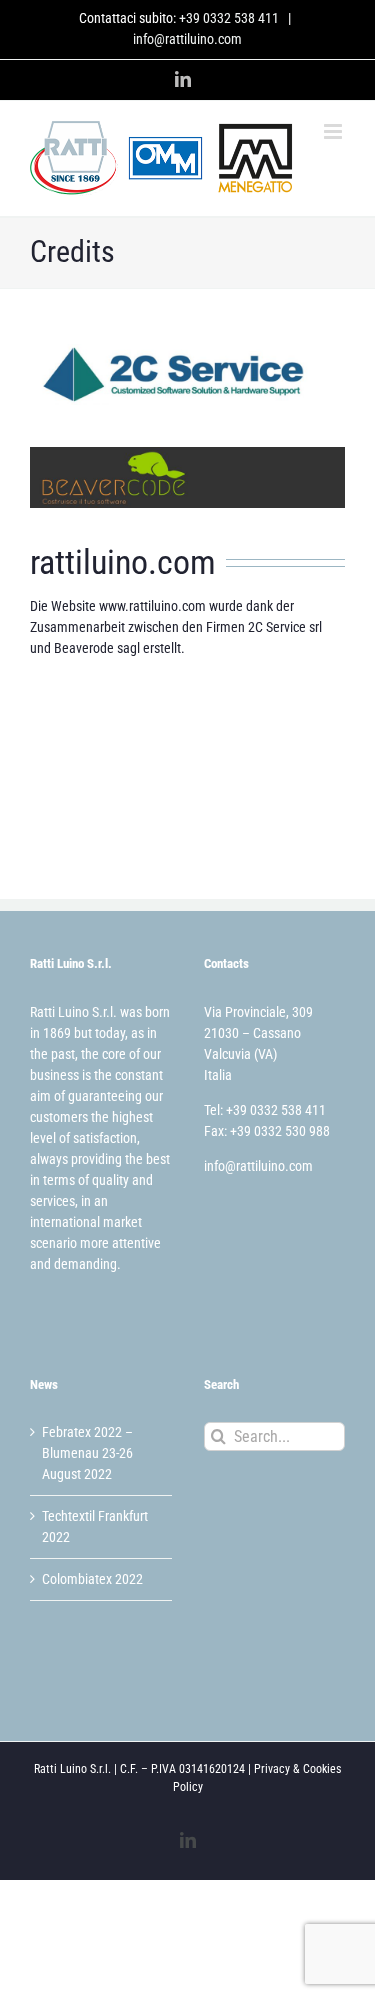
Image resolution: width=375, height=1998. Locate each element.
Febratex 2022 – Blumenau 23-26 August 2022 (87, 1453)
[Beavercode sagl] (187, 454)
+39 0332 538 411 (229, 18)
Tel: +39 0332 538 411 (265, 1110)
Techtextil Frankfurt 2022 (95, 1526)
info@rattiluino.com (187, 39)
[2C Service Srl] (187, 351)
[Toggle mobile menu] (334, 131)
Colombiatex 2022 (92, 1579)
